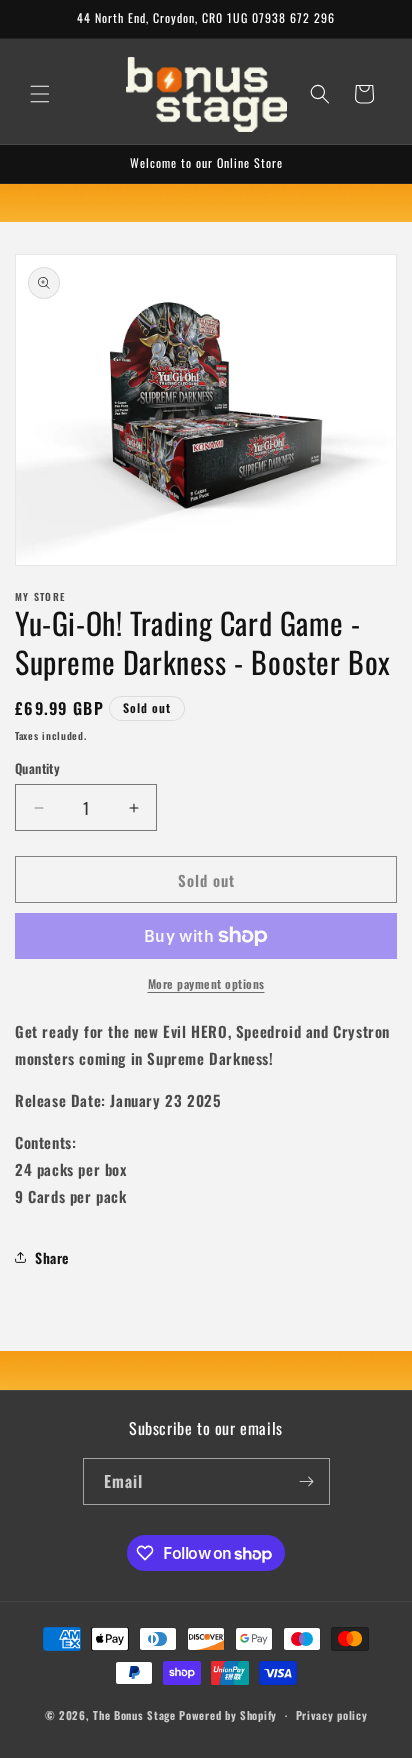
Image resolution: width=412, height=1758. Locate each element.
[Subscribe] (307, 1481)
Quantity (37, 768)
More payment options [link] (206, 983)
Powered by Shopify (228, 1715)
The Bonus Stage (134, 1715)
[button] (40, 94)
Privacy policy (332, 1715)
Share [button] (52, 1257)
